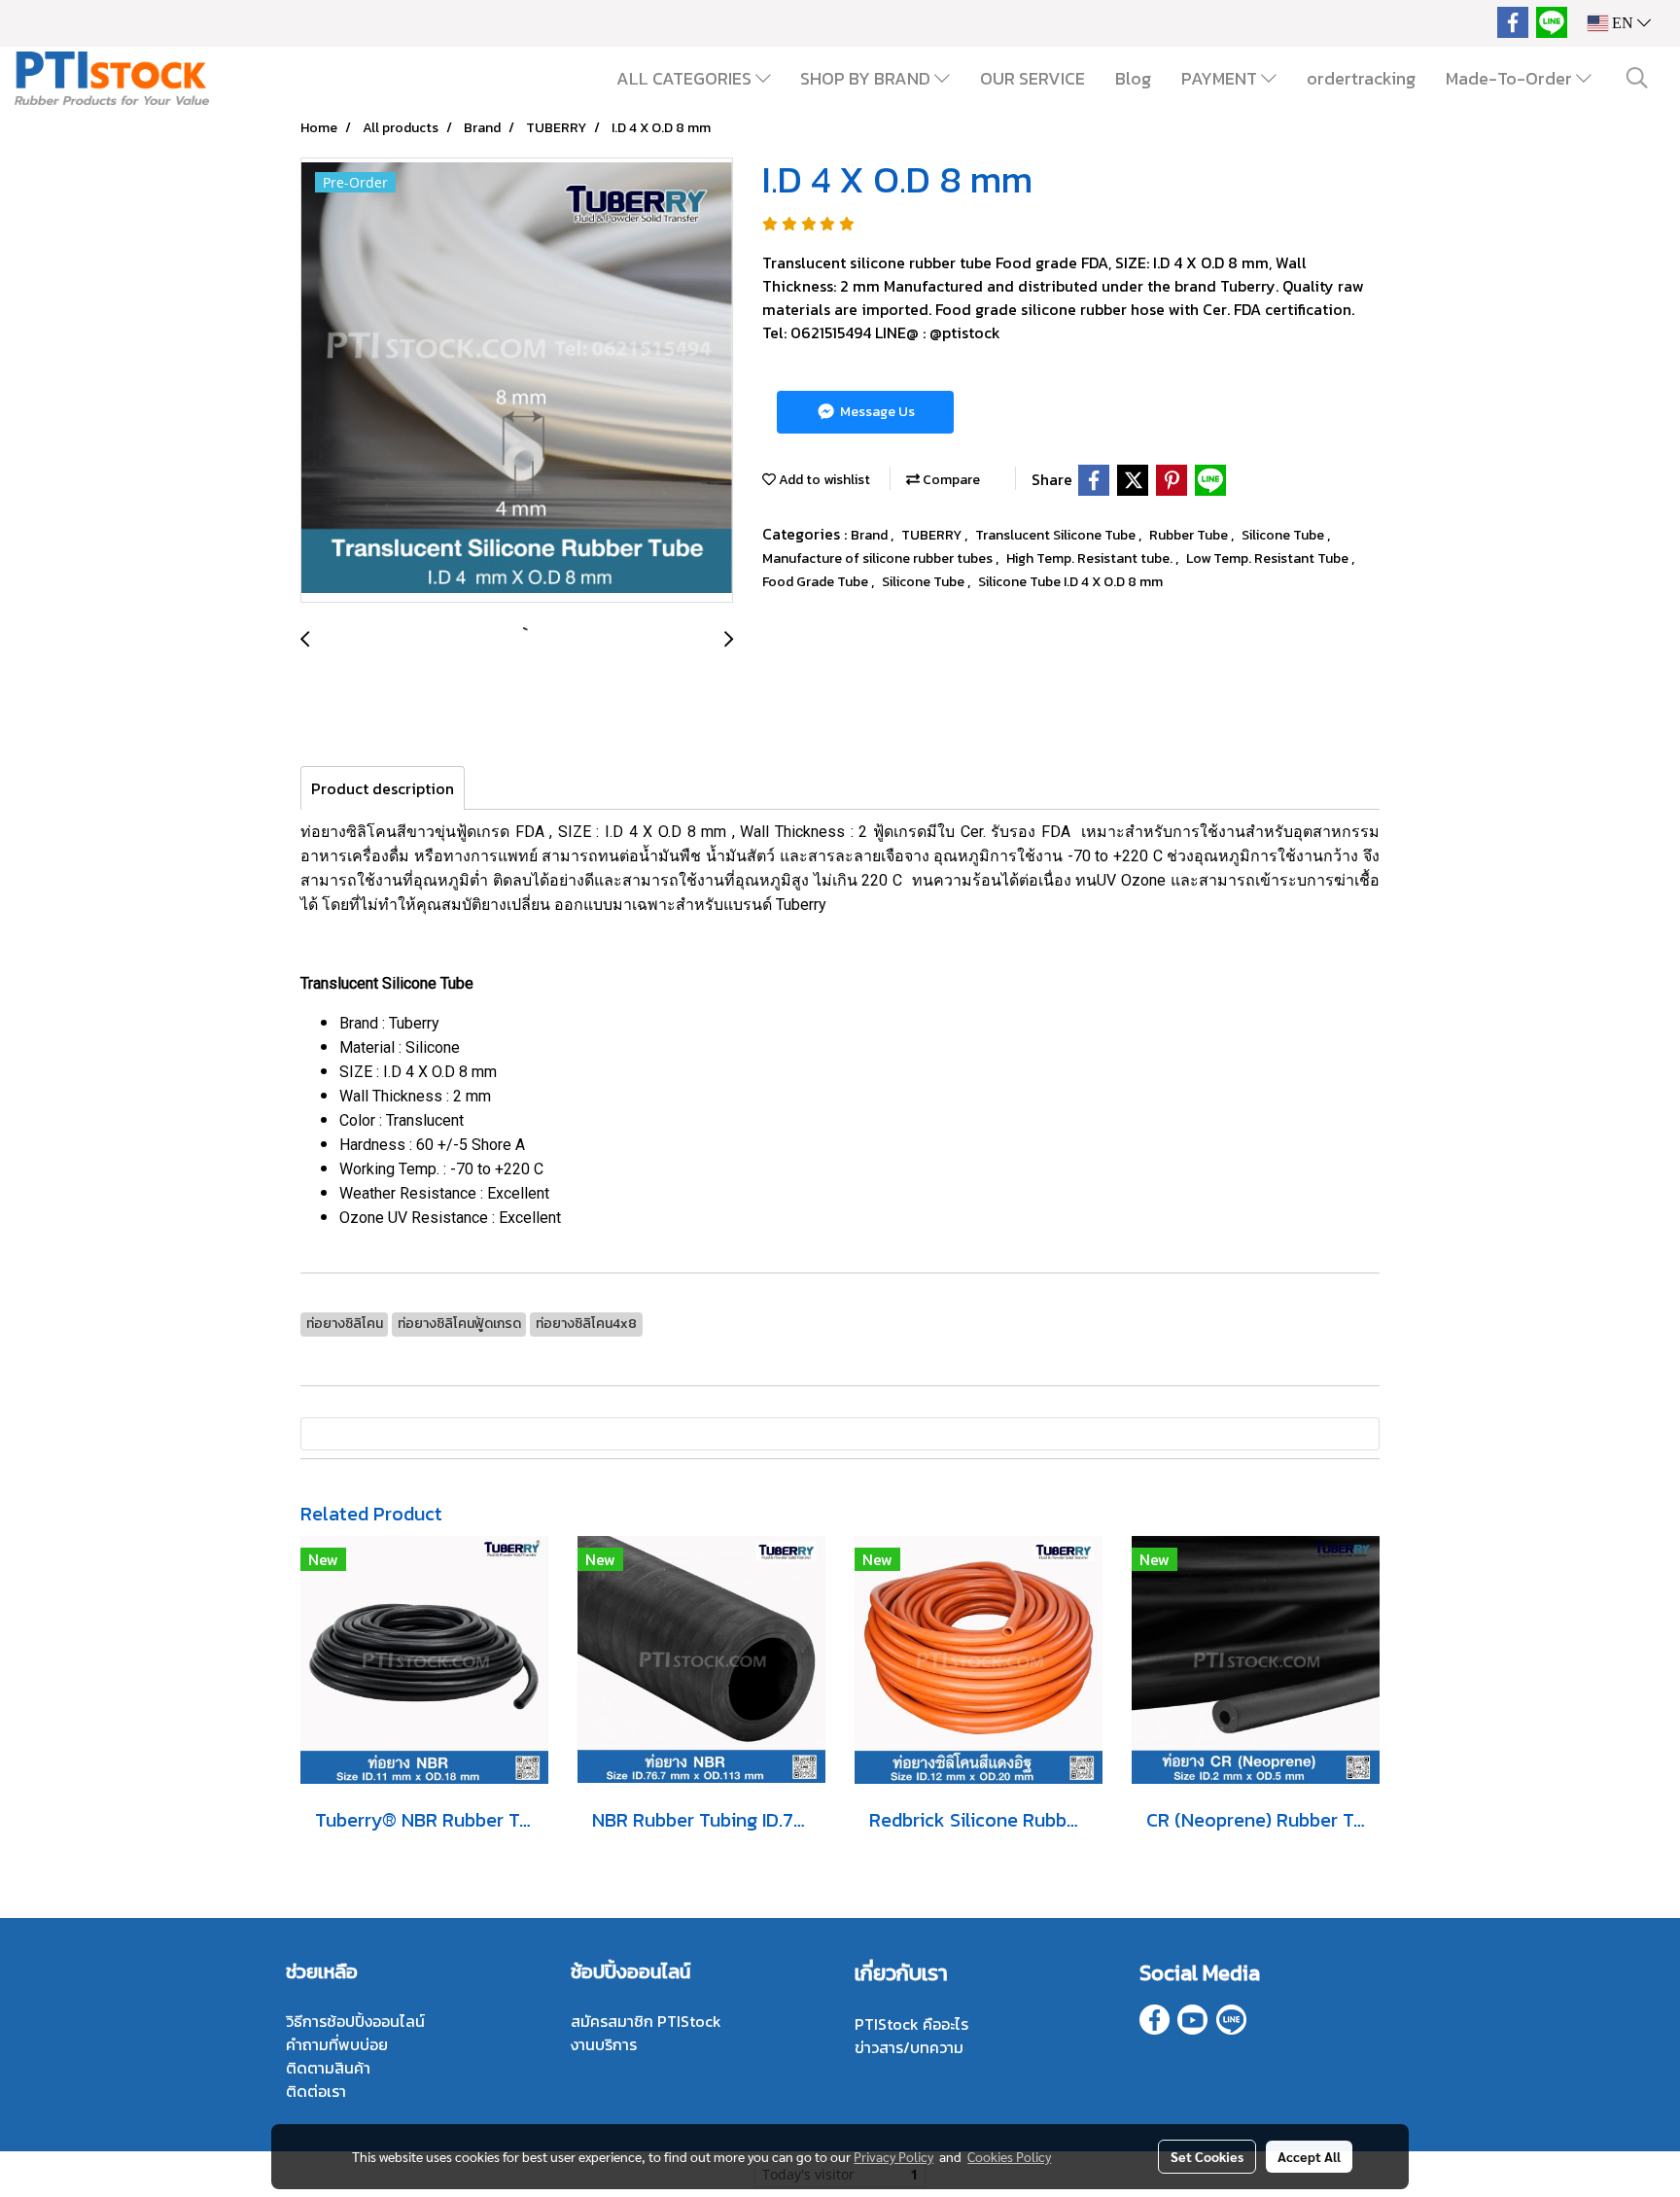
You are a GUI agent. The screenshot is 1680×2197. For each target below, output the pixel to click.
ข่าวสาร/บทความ (909, 2047)
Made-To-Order (1511, 78)
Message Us (876, 412)
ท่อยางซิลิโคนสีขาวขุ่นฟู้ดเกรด (405, 832)
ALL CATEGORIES (686, 78)
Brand (871, 535)
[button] (1637, 78)
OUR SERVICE (1032, 78)
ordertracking (1361, 78)
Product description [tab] (383, 788)
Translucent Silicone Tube (1057, 535)
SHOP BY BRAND (867, 78)
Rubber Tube (1190, 535)
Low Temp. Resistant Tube (1269, 558)
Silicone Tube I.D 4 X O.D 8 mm (1070, 582)
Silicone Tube (1284, 535)
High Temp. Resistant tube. (1091, 558)
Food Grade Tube (817, 582)
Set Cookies (1207, 2156)
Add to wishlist (823, 480)
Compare (950, 480)
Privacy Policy (893, 2156)
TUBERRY (933, 535)
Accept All (1309, 2156)
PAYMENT (1221, 78)
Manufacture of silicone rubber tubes (879, 558)
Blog (1133, 78)
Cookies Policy (1009, 2156)
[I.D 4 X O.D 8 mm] (517, 381)
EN (1623, 23)
